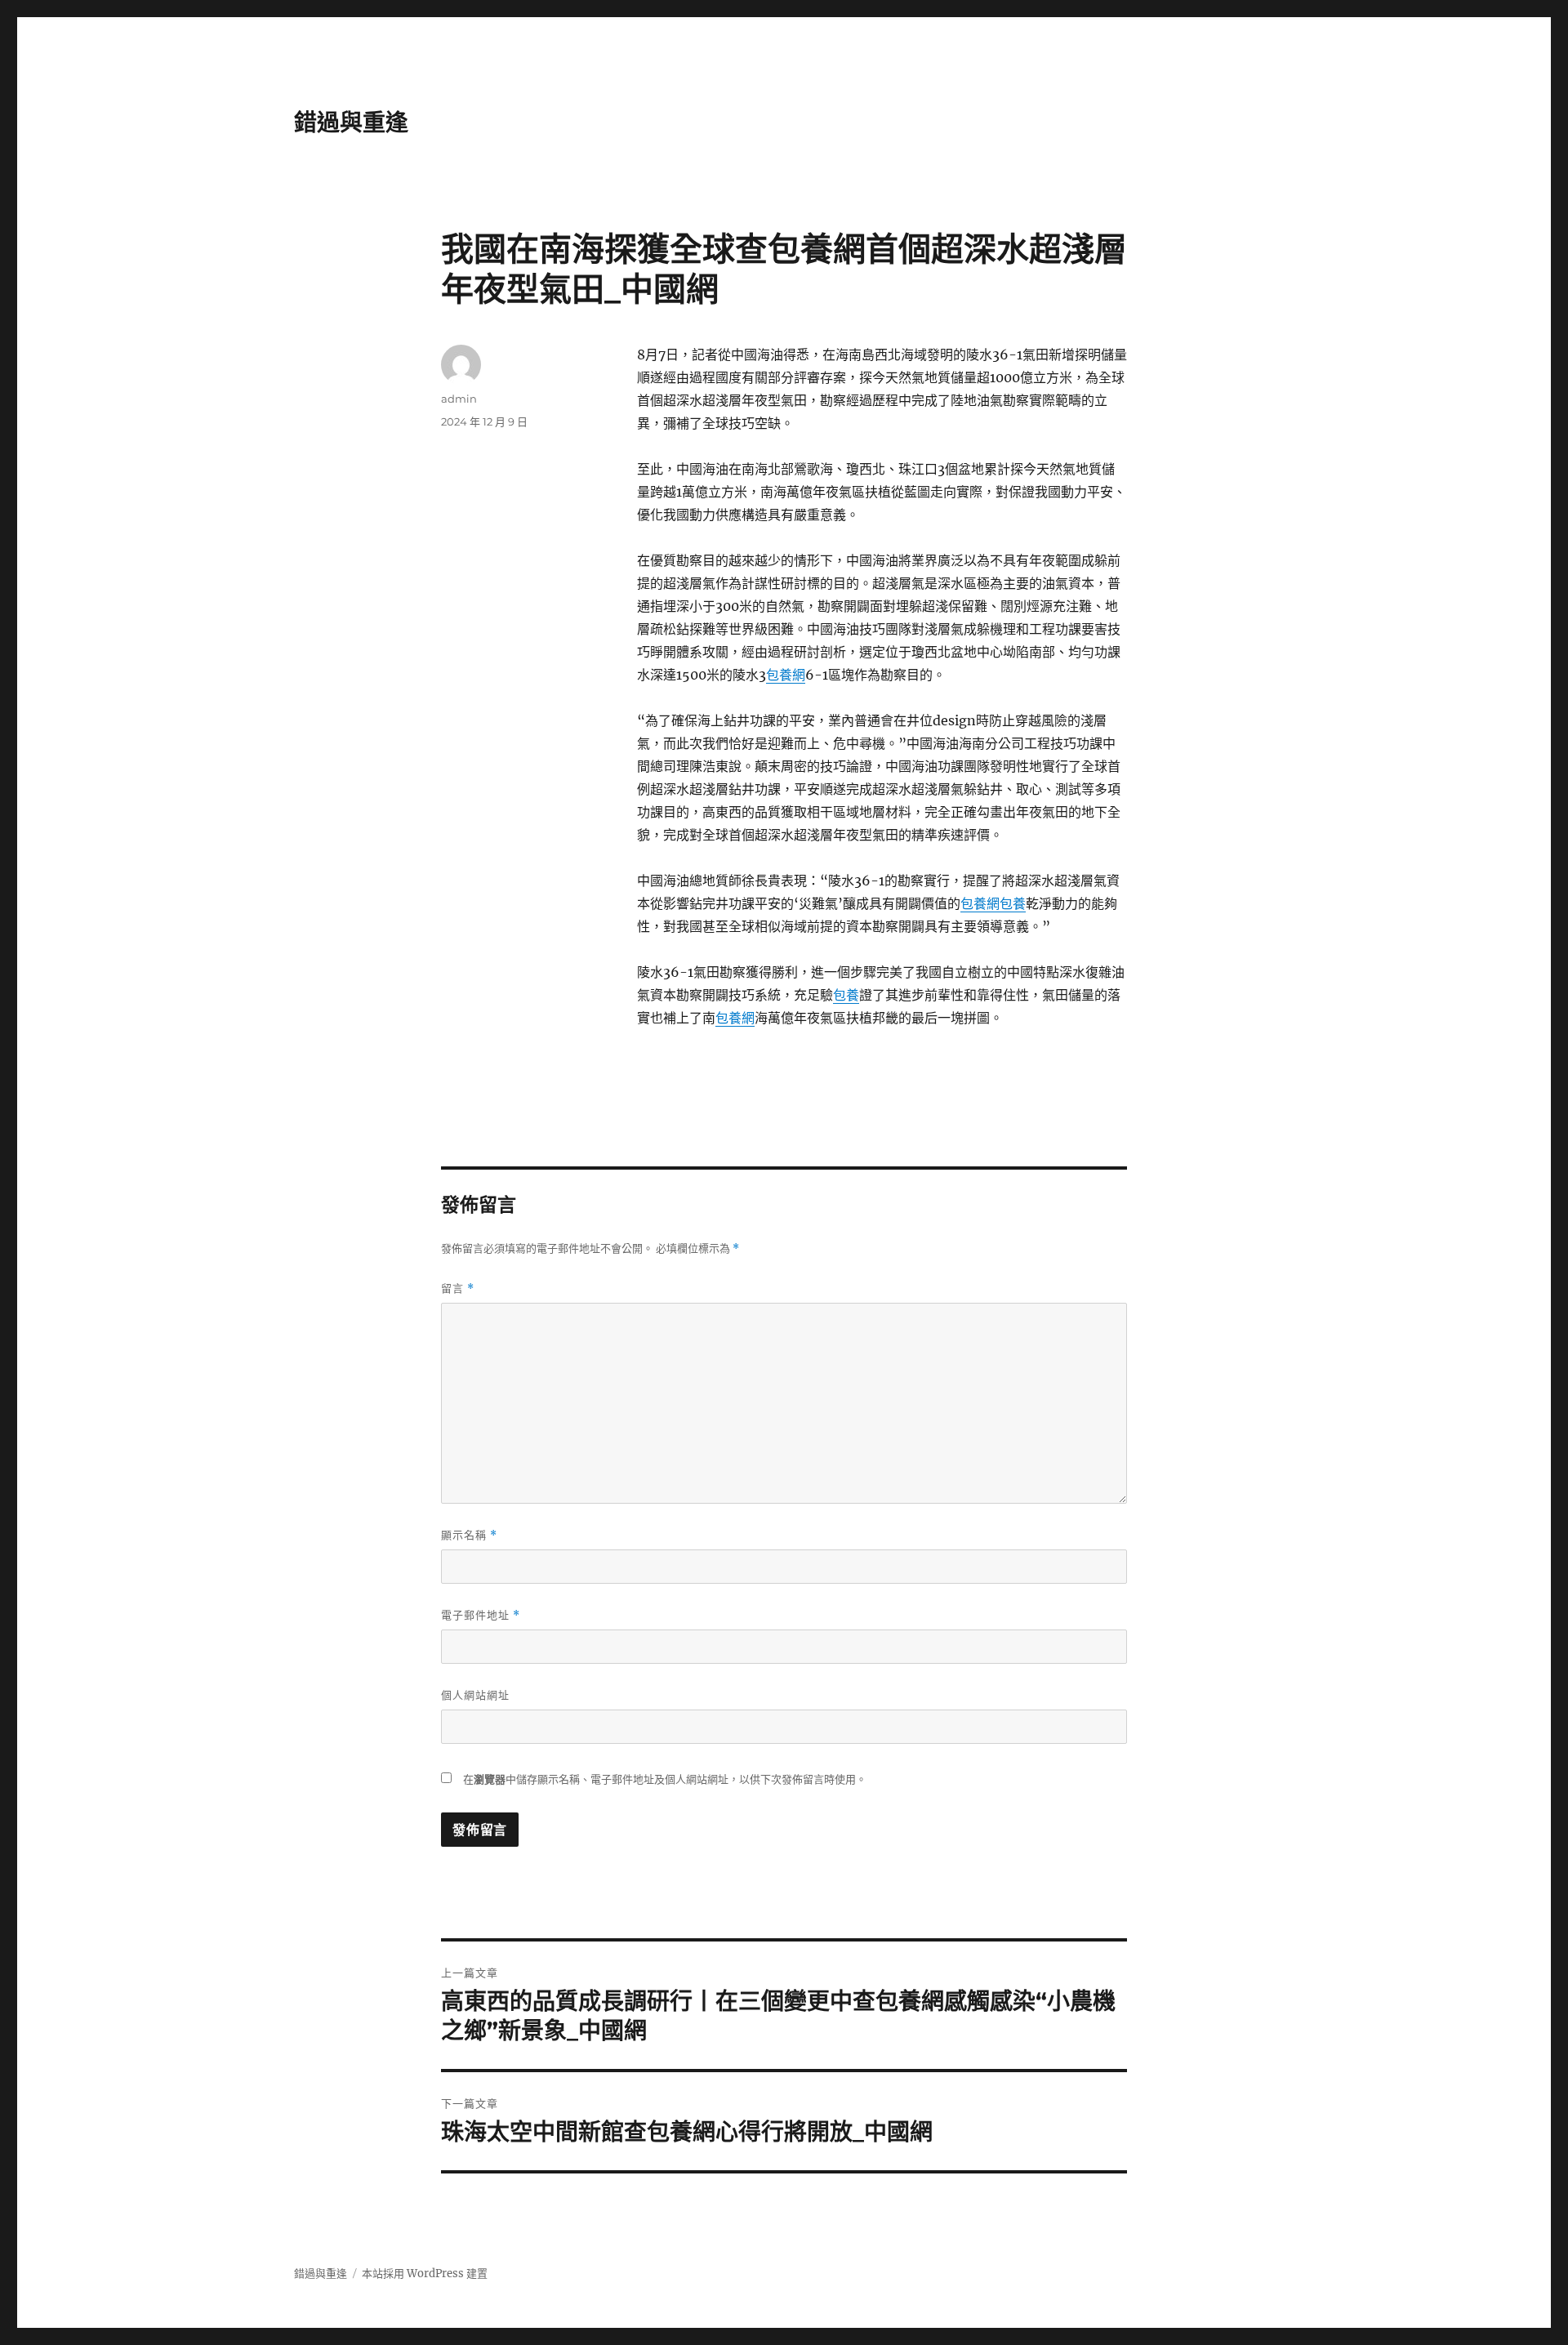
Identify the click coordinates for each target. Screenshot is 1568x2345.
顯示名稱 (469, 1535)
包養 (1013, 903)
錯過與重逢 (351, 123)
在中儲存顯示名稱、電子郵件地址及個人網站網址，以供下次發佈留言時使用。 (665, 1779)
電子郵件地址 (481, 1615)
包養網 (786, 675)
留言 (458, 1288)
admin (459, 399)
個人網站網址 (475, 1695)
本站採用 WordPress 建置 (425, 2274)
